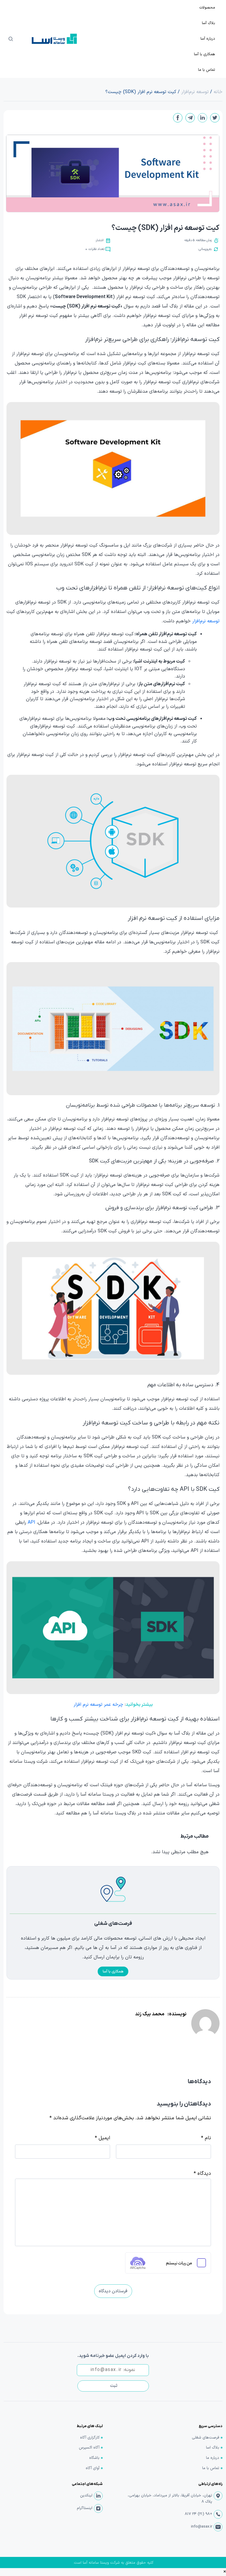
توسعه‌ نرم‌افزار (195, 92)
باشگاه (94, 2458)
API (31, 1523)
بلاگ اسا (213, 2448)
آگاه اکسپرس (89, 2448)
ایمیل (102, 2138)
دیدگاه (202, 2174)
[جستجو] (11, 39)
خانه (218, 92)
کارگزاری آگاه (90, 2438)
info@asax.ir (202, 2527)
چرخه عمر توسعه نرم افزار (98, 1705)
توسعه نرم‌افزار (206, 621)
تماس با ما (211, 2468)
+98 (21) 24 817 (198, 2514)
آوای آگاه (93, 2468)
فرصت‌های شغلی (206, 2438)
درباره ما (213, 2458)
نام (206, 2138)
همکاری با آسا (113, 1972)
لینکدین (86, 2496)
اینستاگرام (85, 2508)
